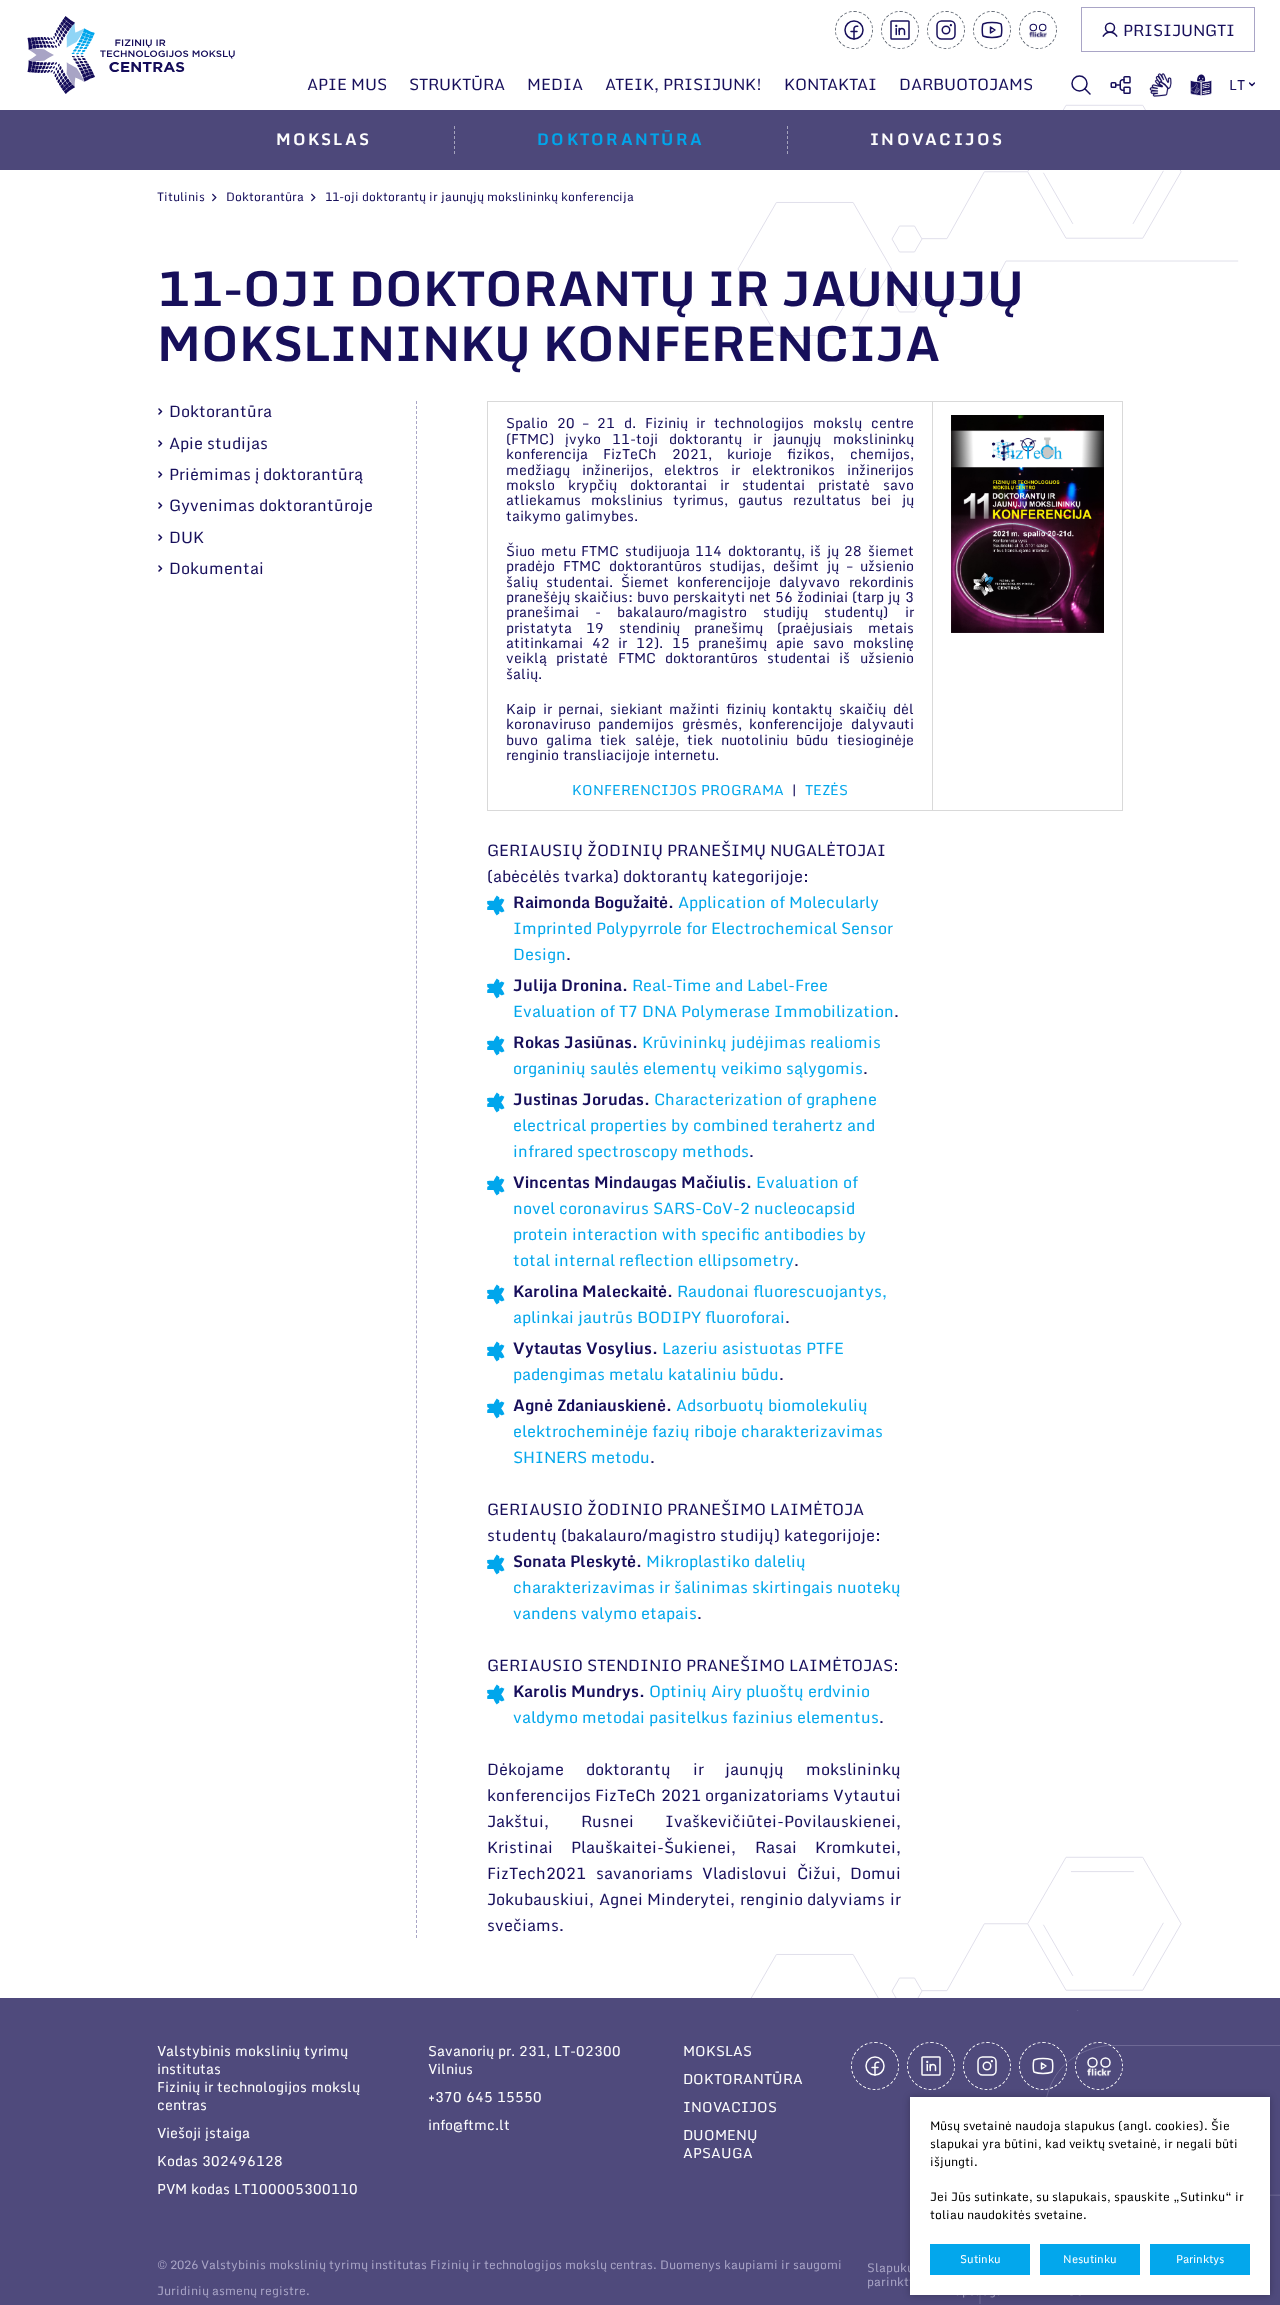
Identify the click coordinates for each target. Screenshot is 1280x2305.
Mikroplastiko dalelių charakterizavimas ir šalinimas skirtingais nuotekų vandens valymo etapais (707, 1587)
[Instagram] (946, 30)
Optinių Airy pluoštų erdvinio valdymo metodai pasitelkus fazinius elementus (696, 1704)
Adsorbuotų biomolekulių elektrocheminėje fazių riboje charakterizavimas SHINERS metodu (698, 1431)
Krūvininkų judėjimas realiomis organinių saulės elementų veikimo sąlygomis (697, 1055)
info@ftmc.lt (469, 2124)
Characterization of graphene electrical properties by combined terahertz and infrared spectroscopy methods (695, 1125)
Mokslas (324, 139)
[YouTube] (992, 30)
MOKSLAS (717, 2050)
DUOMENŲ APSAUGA (720, 2143)
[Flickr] (1038, 30)
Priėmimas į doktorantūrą (266, 474)
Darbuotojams (966, 84)
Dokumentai (216, 568)
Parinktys (1200, 2259)
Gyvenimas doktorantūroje (271, 505)
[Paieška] (1081, 85)
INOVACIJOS (730, 2106)
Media (555, 84)
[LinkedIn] (900, 30)
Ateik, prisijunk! (683, 84)
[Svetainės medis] (1121, 85)
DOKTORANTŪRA (743, 2078)
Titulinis (181, 196)
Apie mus (347, 84)
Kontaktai (830, 84)
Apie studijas (218, 443)
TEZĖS (826, 789)
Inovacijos (937, 139)
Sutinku (980, 2259)
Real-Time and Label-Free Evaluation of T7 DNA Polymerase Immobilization (703, 998)
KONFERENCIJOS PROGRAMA (678, 789)
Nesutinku (1090, 2259)
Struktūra (457, 84)
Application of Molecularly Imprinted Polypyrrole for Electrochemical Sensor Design (703, 928)
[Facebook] (854, 30)
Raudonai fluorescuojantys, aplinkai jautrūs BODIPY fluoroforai (700, 1304)
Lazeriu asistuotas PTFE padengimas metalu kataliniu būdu (678, 1361)
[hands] (1161, 85)
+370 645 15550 (485, 2096)
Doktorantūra (620, 139)
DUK (186, 537)
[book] (1201, 85)
